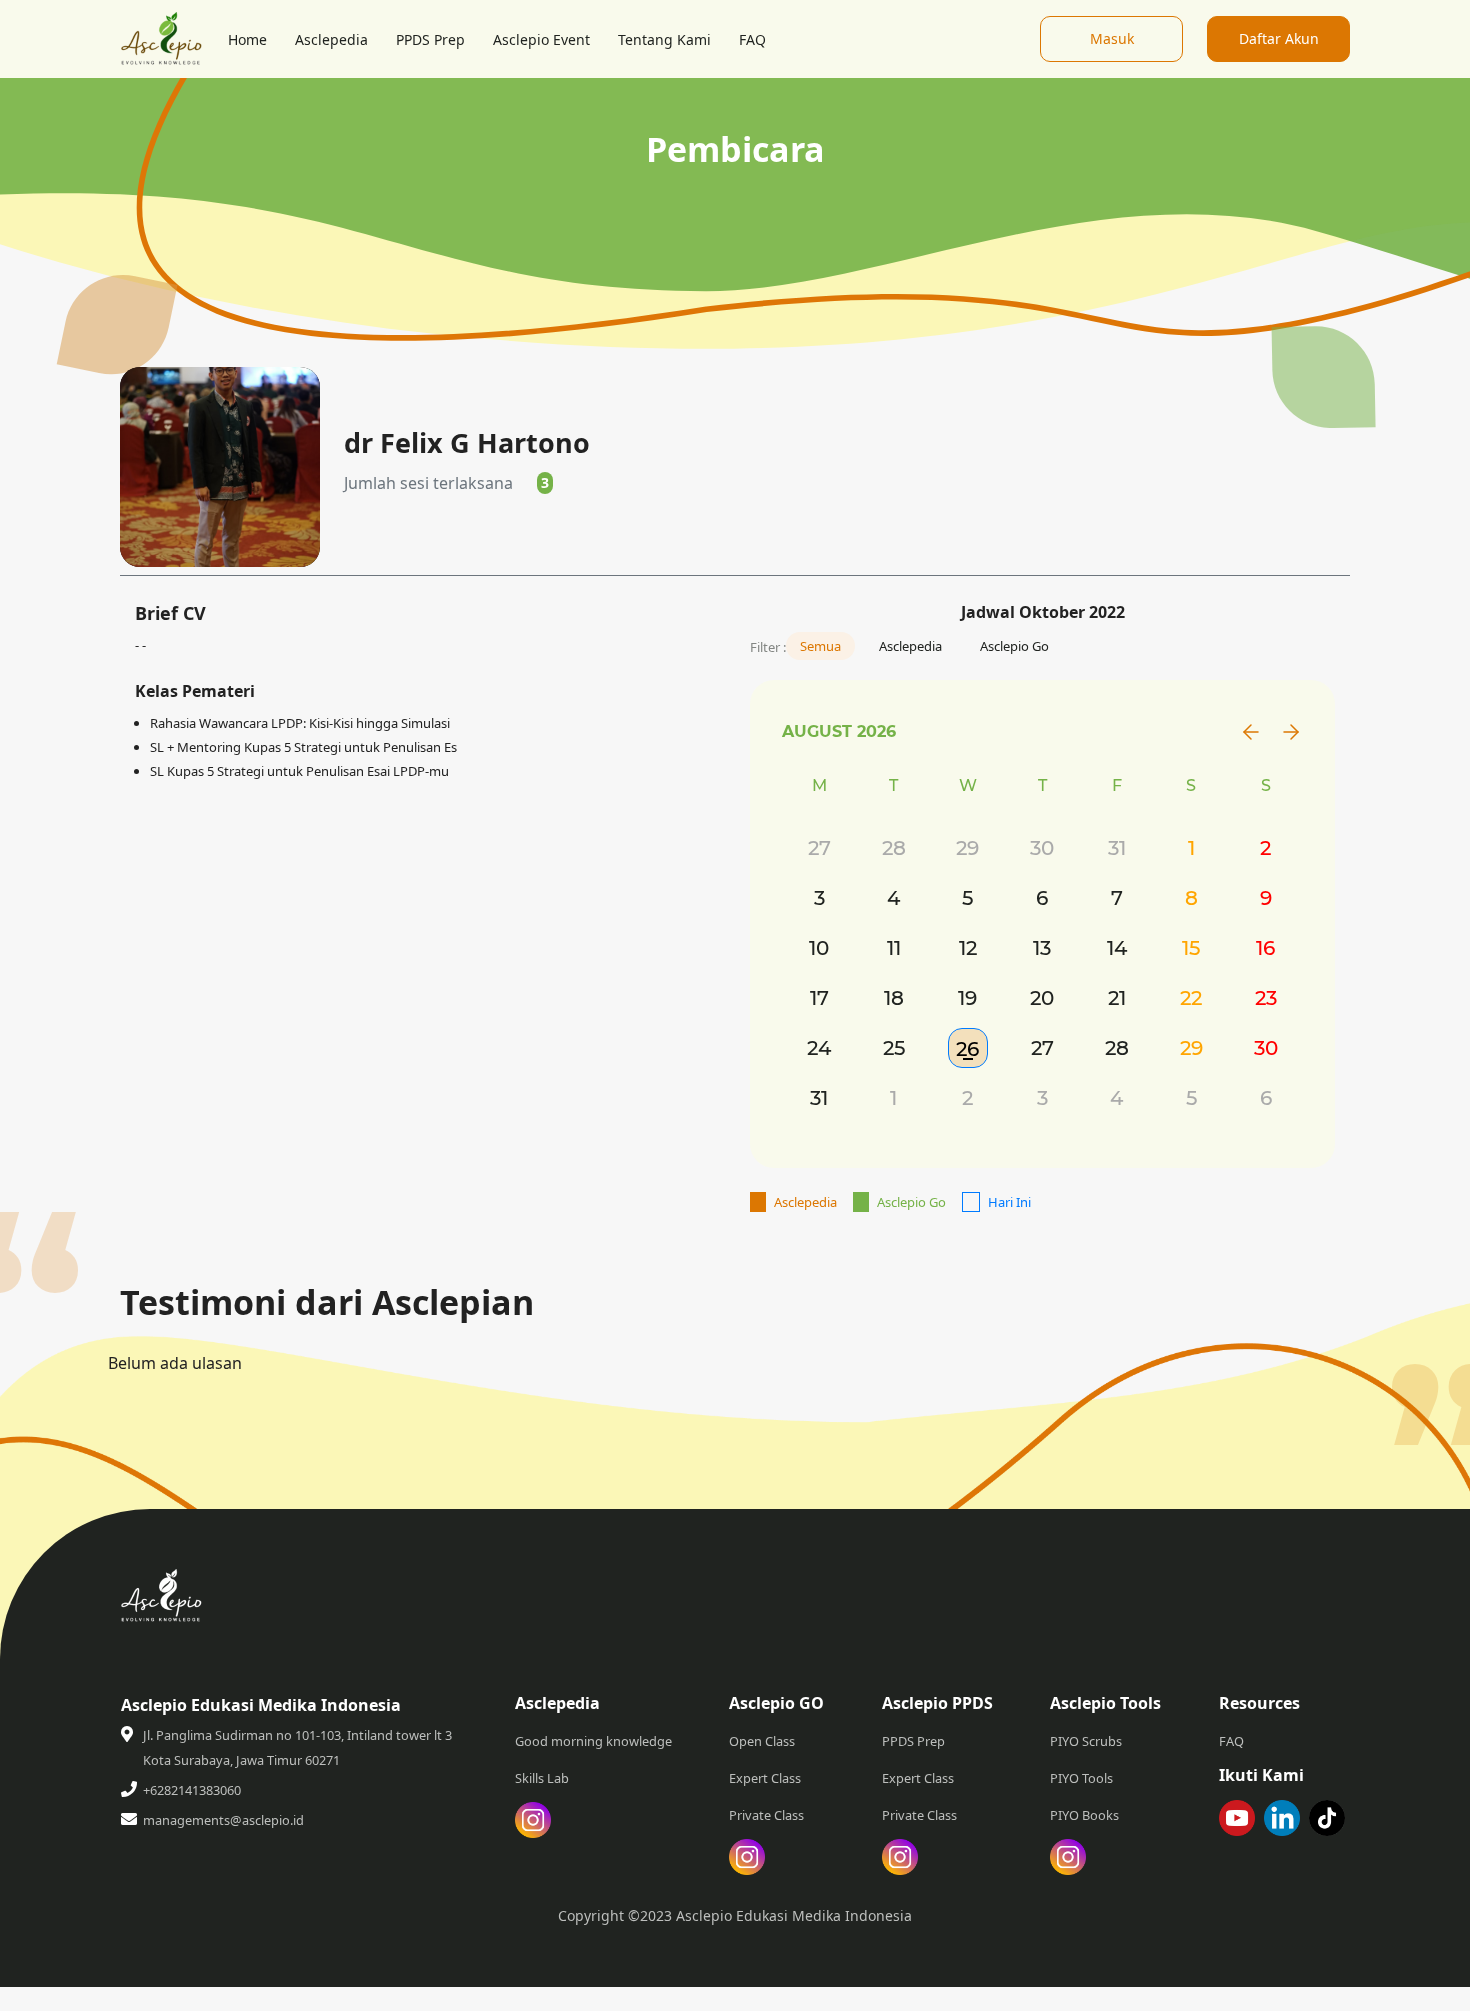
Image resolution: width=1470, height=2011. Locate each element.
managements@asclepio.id (223, 1820)
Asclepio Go (1014, 646)
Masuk (1112, 38)
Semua (820, 646)
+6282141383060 (192, 1790)
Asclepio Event (541, 39)
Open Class (762, 1741)
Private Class (766, 1815)
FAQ (752, 39)
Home (247, 39)
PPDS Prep (430, 39)
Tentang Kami (664, 39)
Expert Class (765, 1778)
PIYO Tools (1081, 1778)
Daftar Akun (1279, 38)
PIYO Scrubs (1086, 1741)
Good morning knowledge (593, 1741)
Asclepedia (331, 39)
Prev (1251, 732)
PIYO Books (1084, 1815)
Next (1291, 732)
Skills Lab (542, 1778)
